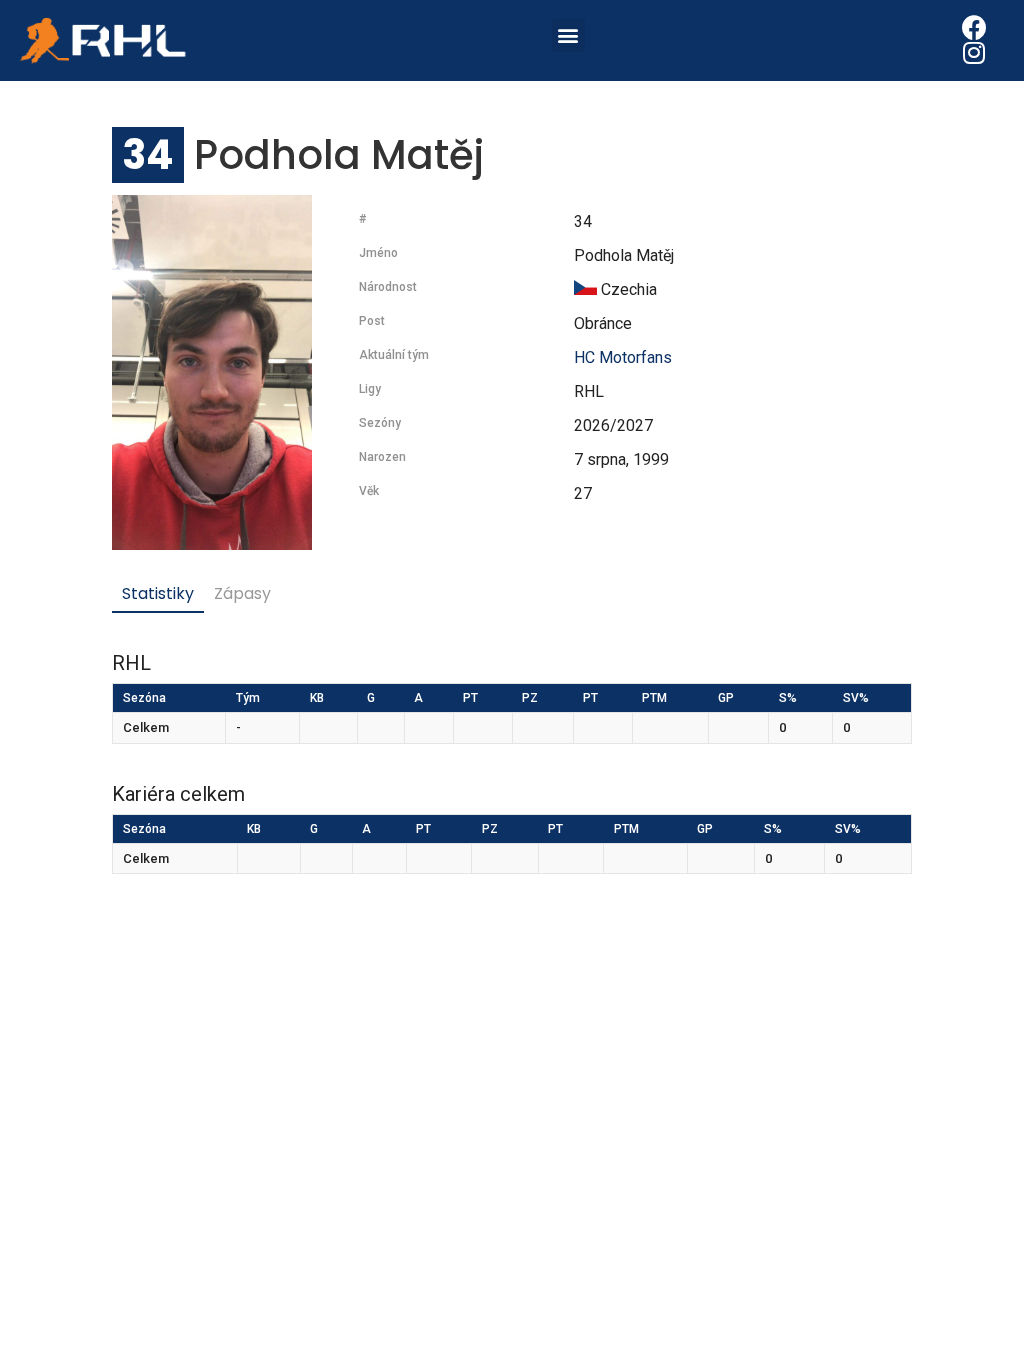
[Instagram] (974, 52)
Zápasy (242, 593)
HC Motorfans (623, 357)
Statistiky (158, 593)
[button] (568, 35)
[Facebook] (974, 27)
